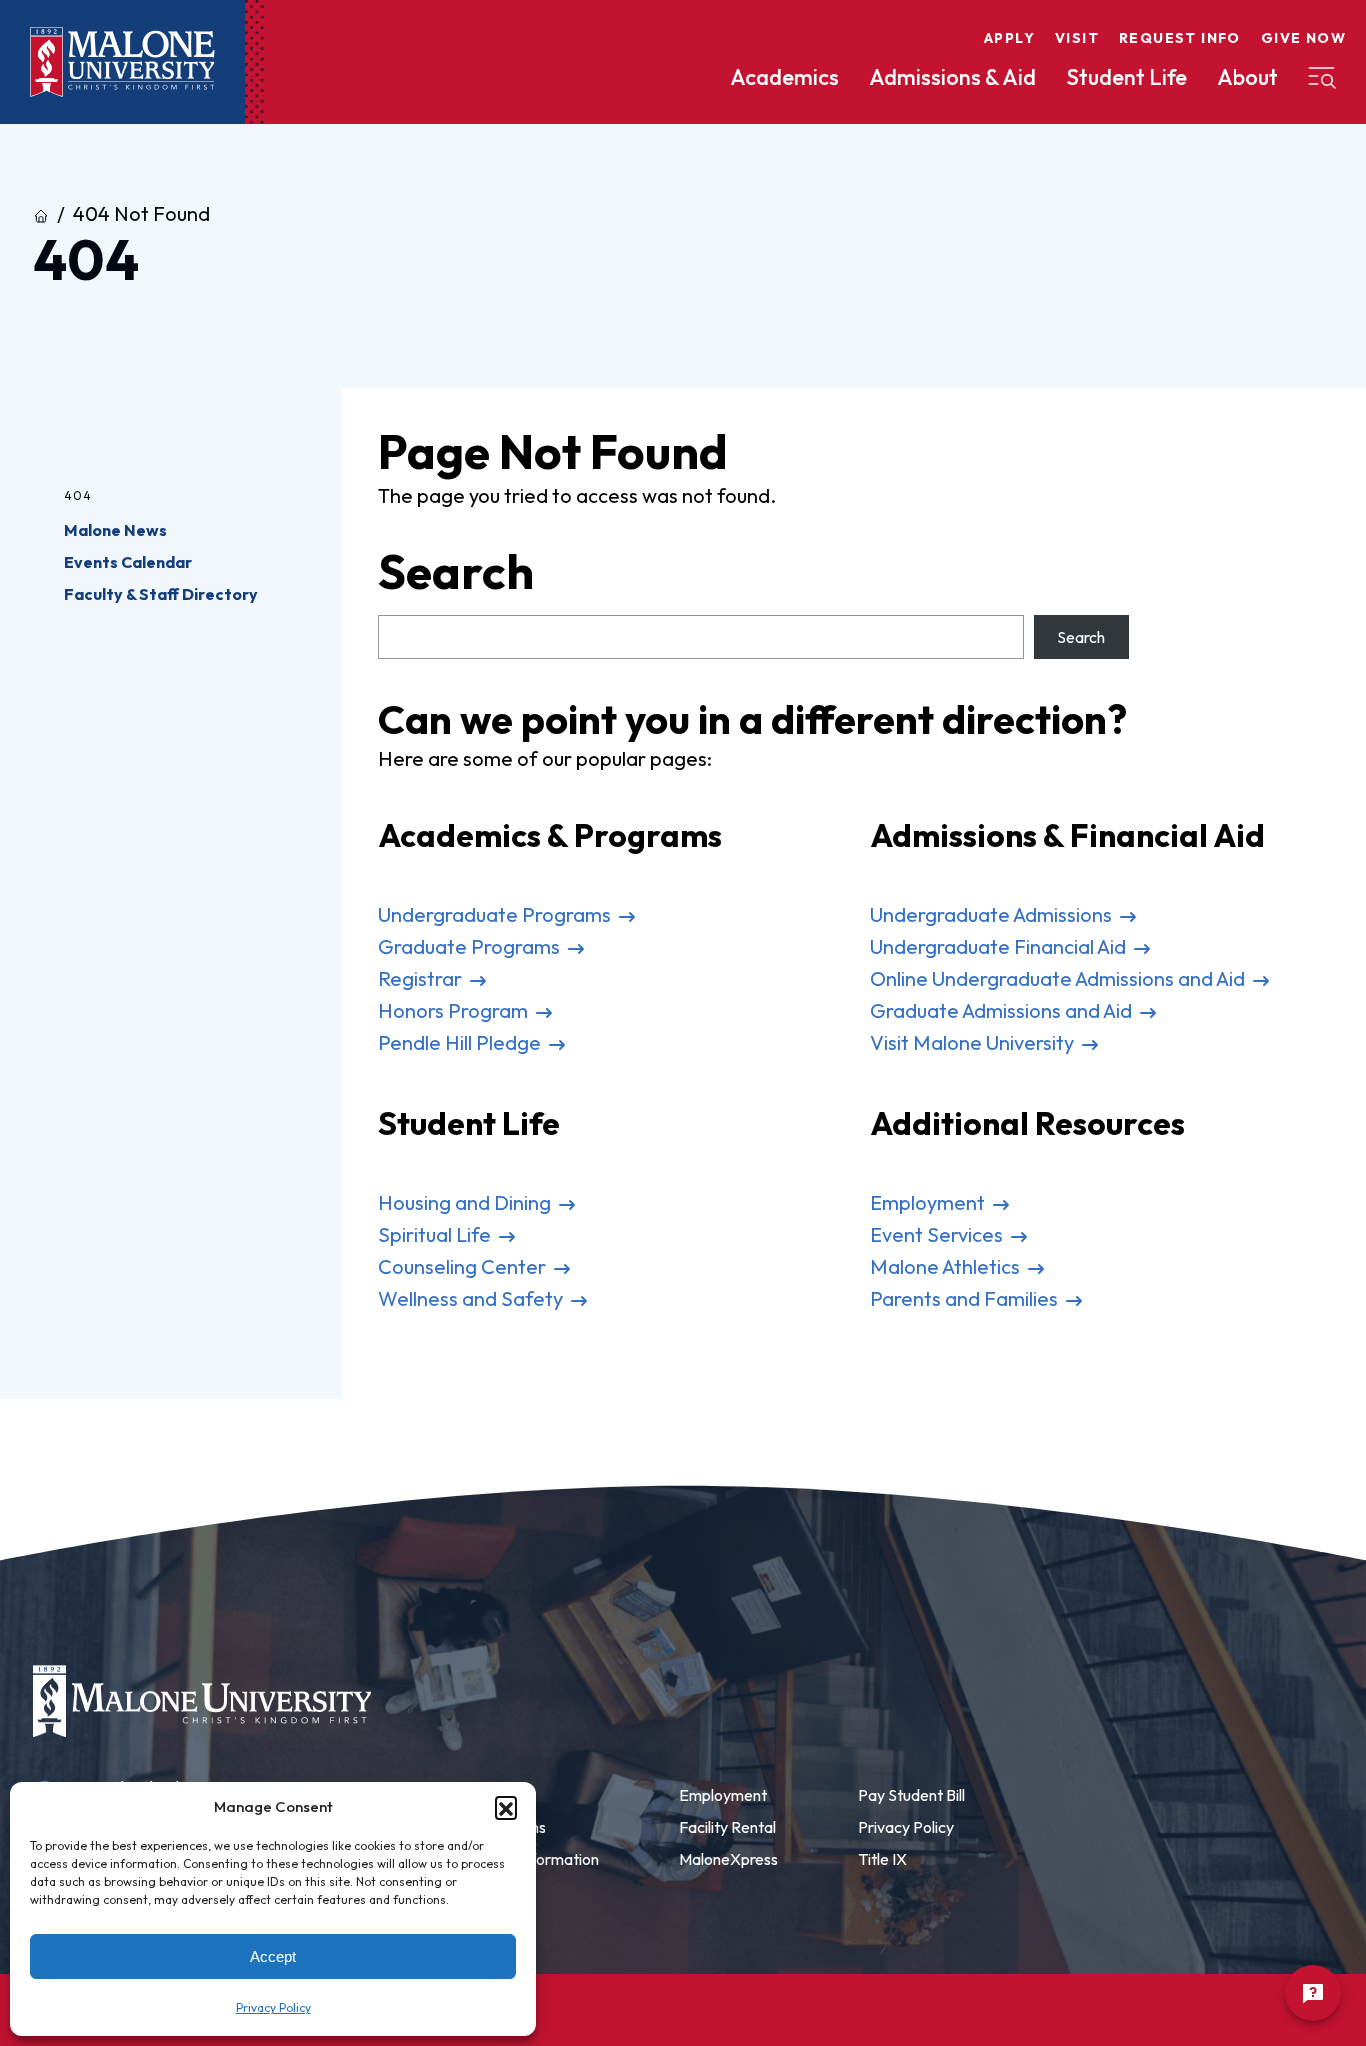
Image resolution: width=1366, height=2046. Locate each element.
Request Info (1180, 38)
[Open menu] (1322, 78)
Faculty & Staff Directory (161, 594)
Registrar (422, 978)
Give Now (1303, 38)
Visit (1077, 38)
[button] (506, 1807)
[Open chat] (1313, 1993)
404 (78, 495)
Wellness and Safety (472, 1298)
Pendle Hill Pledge (461, 1042)
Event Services (938, 1234)
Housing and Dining (466, 1202)
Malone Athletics (947, 1266)
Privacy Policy (273, 2007)
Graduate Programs (471, 946)
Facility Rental (727, 1827)
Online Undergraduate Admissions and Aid (1059, 978)
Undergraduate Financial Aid (1000, 946)
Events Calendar (128, 562)
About (1247, 77)
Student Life (1126, 77)
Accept (273, 1956)
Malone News (115, 530)
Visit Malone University (974, 1042)
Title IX (882, 1859)
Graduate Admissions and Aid (1003, 1010)
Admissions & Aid (952, 77)
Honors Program (455, 1010)
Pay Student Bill (911, 1795)
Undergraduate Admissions (993, 914)
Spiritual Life (436, 1234)
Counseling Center (464, 1266)
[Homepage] (122, 62)
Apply (1009, 38)
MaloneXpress (728, 1859)
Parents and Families (966, 1298)
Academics (784, 77)
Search (1081, 637)
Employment (929, 1202)
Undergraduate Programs (496, 914)
